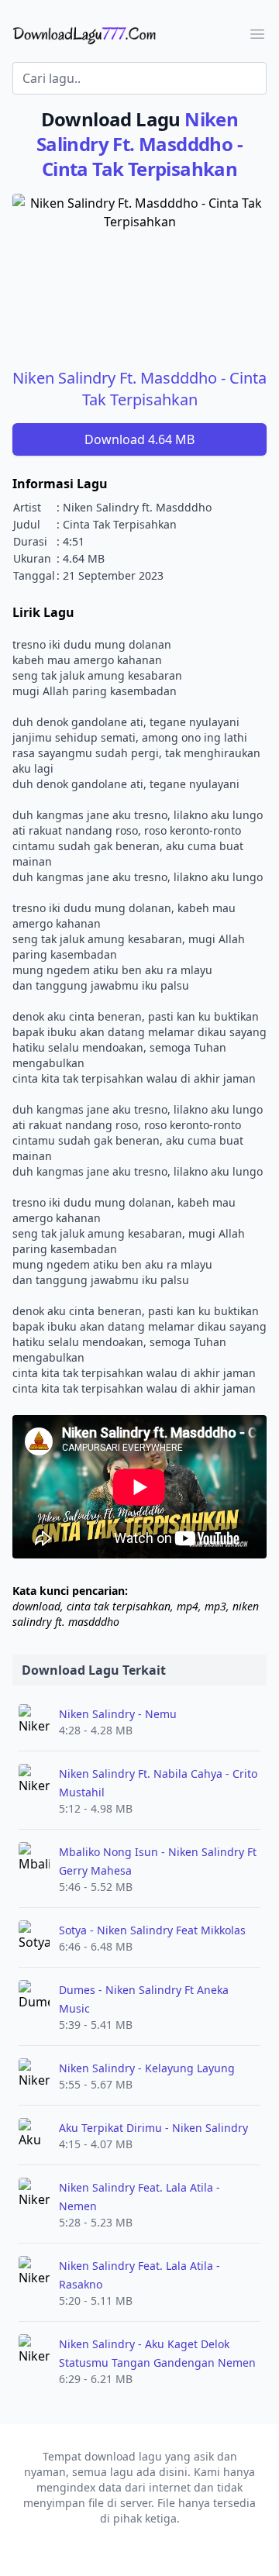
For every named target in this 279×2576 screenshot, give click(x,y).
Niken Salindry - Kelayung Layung (147, 2068)
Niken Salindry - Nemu (118, 1714)
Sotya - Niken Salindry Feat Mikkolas (152, 1930)
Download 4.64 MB (139, 439)
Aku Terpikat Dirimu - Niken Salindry (153, 2128)
